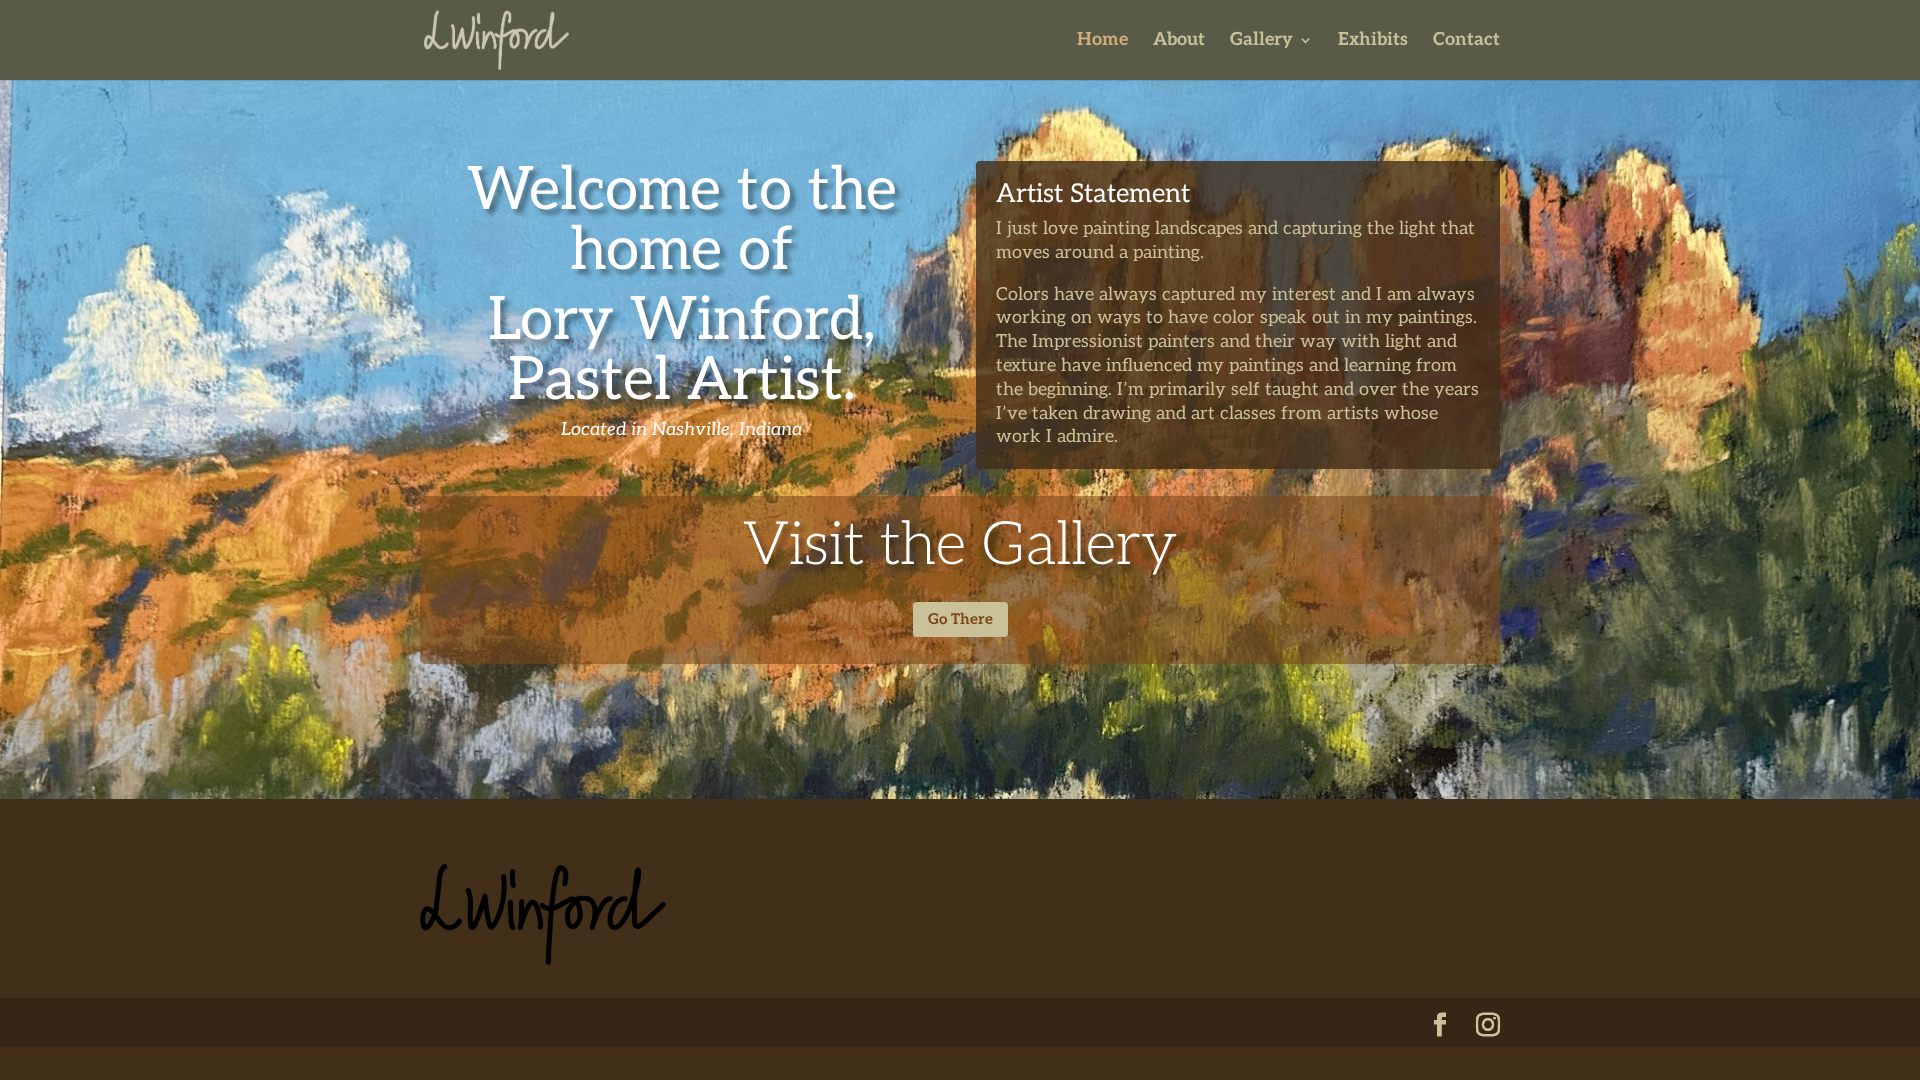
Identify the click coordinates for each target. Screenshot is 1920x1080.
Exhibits (1373, 41)
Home (1102, 41)
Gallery (1261, 41)
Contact (1466, 41)
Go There (960, 619)
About (1179, 41)
